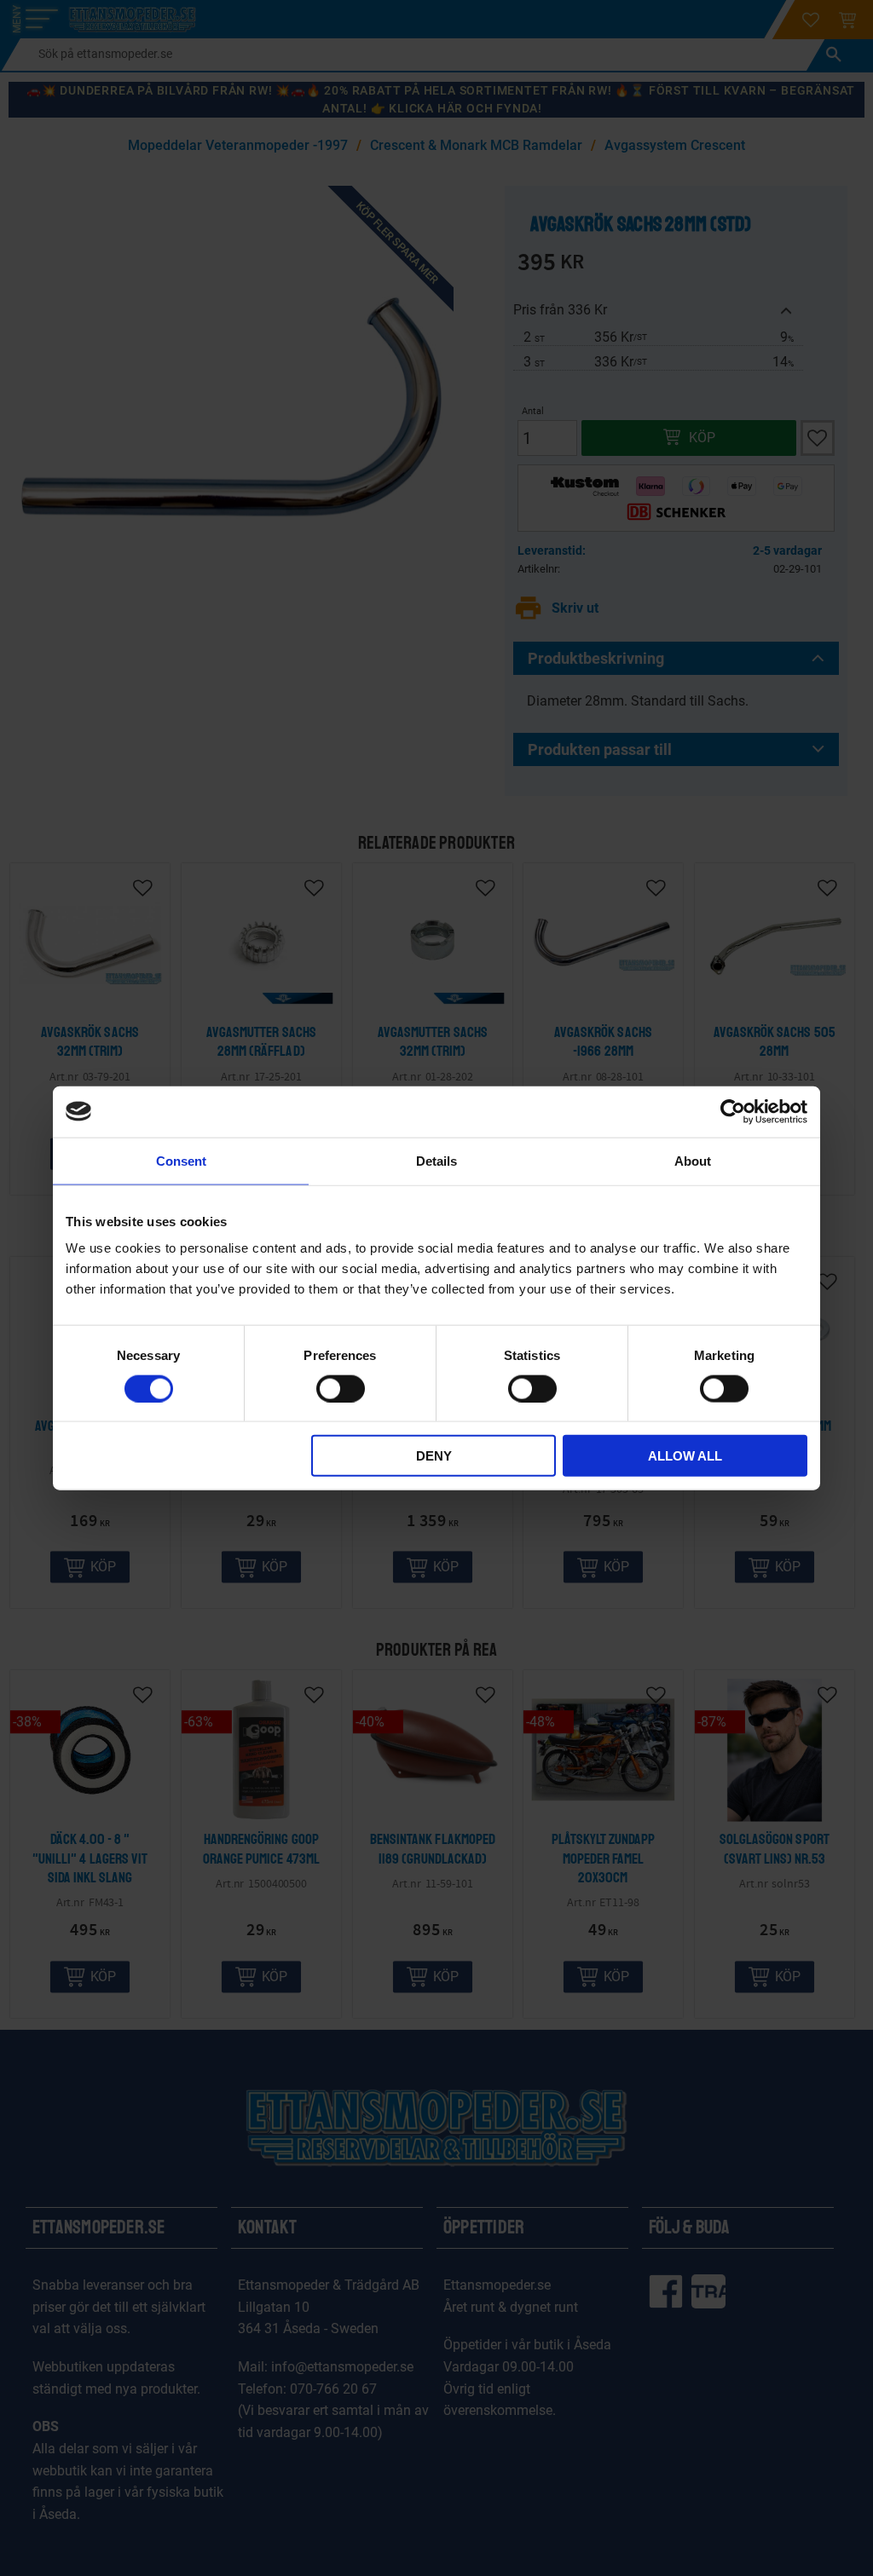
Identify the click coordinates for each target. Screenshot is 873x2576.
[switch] (341, 1388)
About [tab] (693, 1160)
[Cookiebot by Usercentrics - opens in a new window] (733, 1111)
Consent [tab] (181, 1160)
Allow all (685, 1456)
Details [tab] (436, 1160)
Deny (434, 1456)
